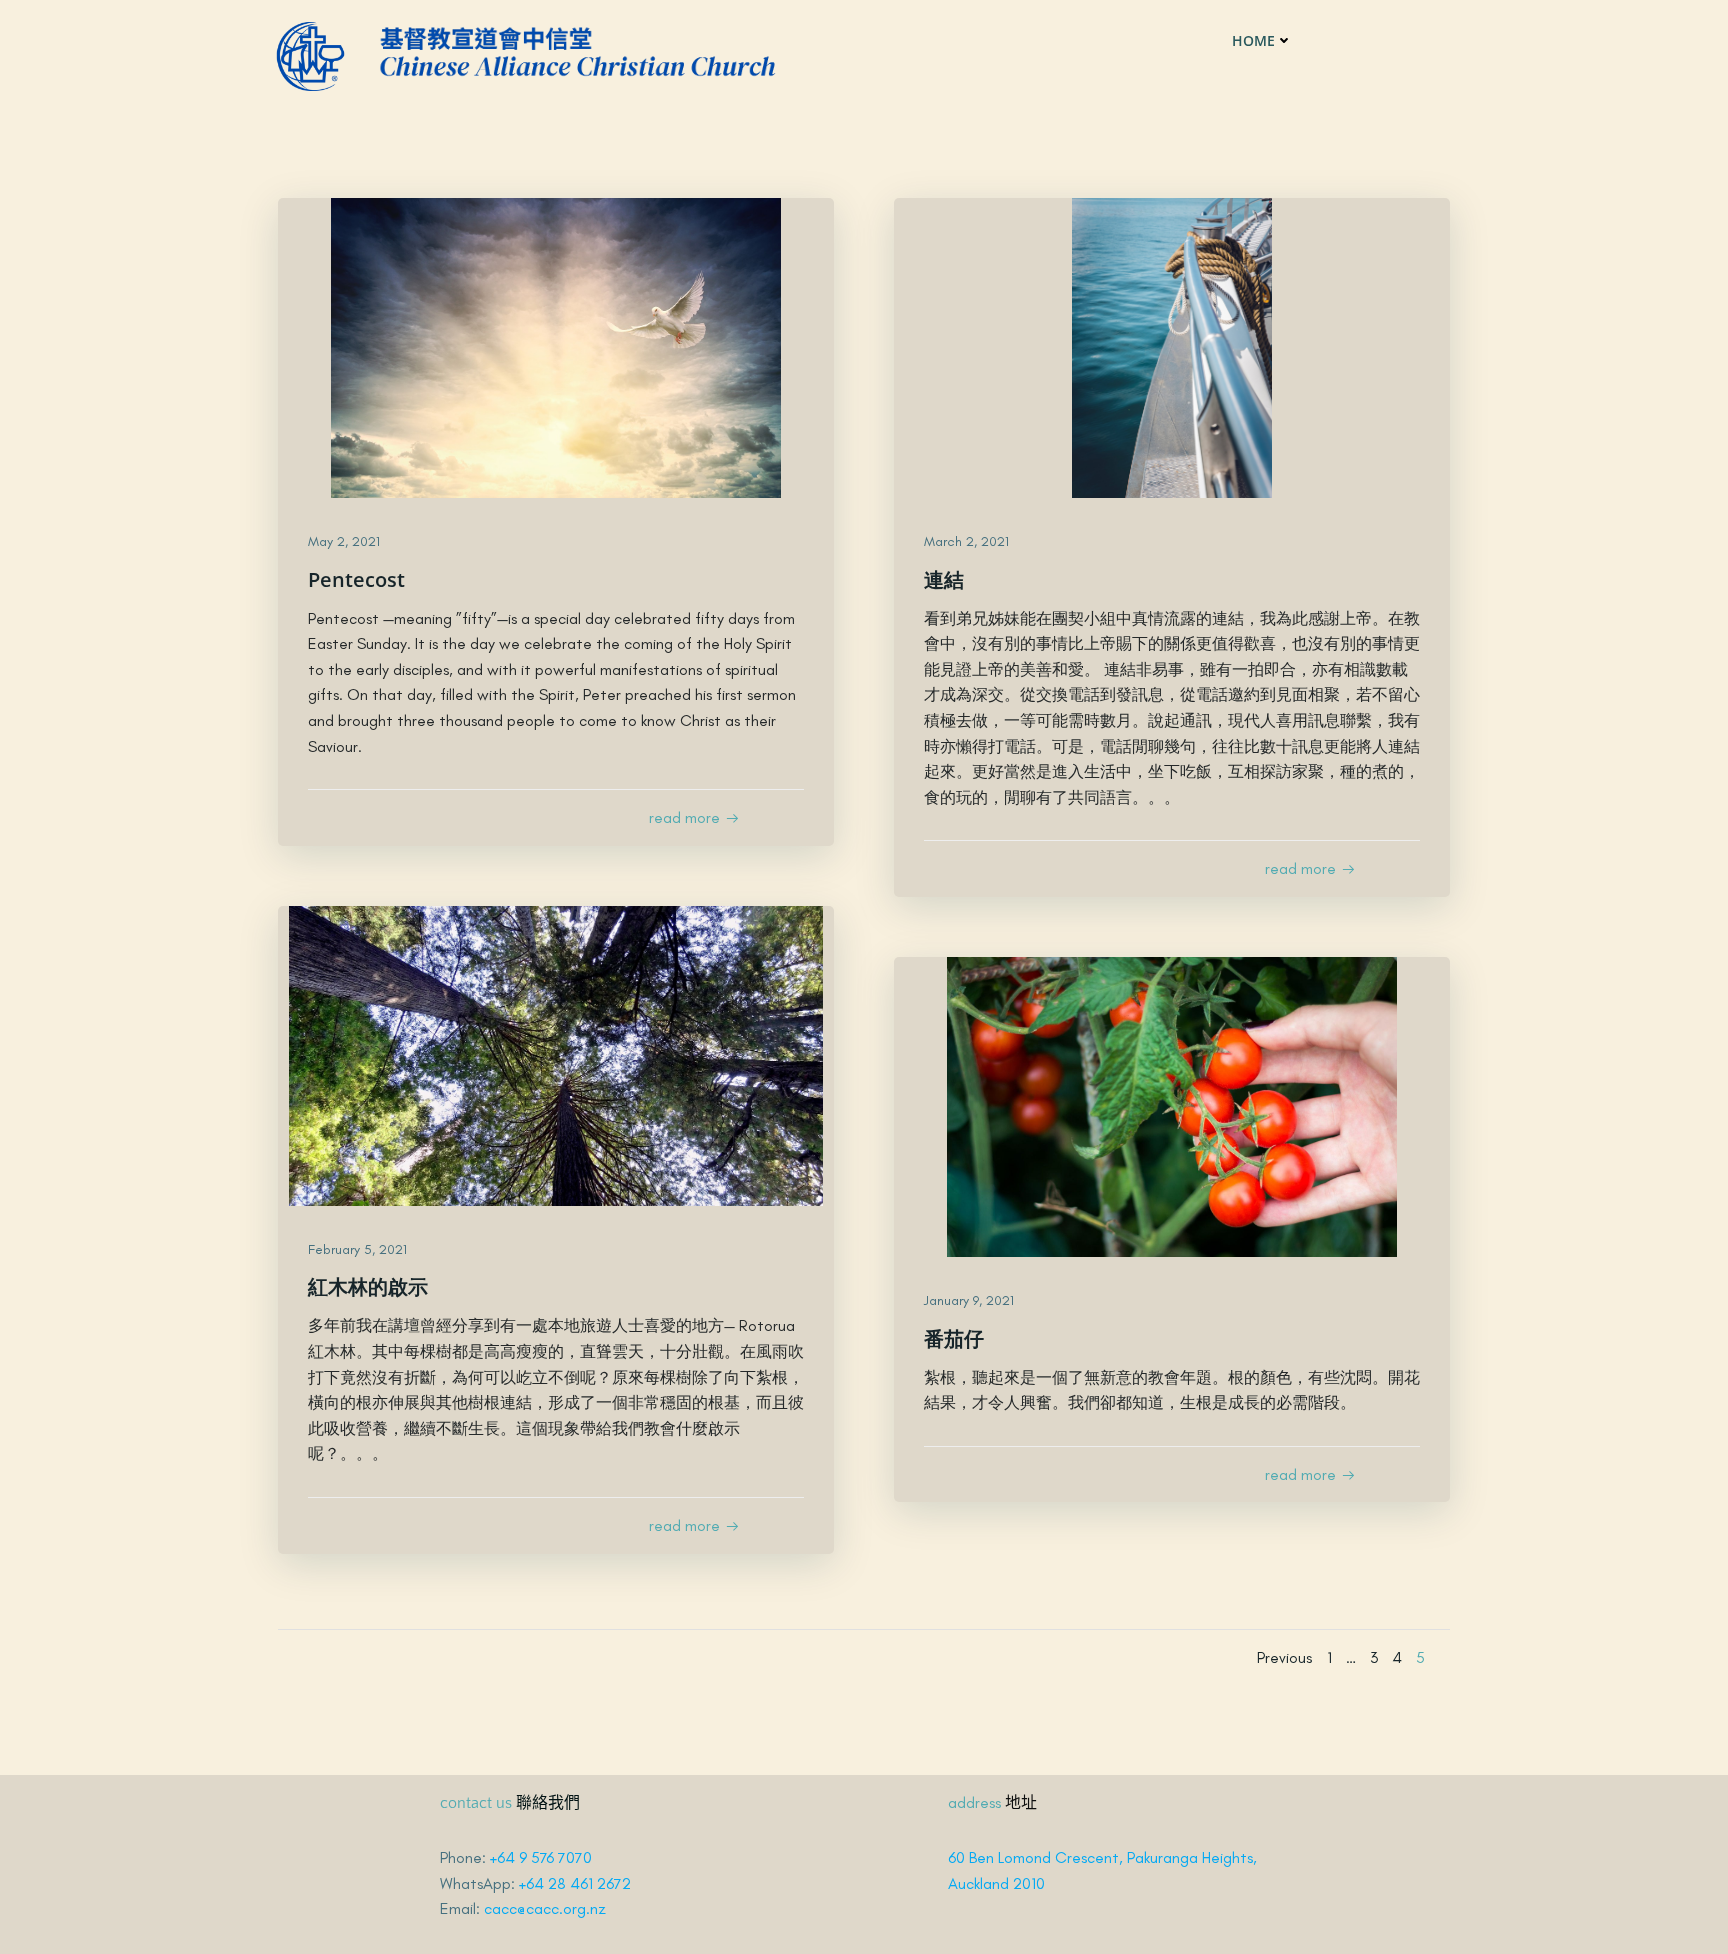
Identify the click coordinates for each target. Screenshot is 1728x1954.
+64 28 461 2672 (575, 1883)
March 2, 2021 (966, 541)
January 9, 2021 (969, 1300)
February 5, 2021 (357, 1249)
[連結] (1172, 346)
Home (1253, 40)
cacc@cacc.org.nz (545, 1908)
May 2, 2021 (344, 541)
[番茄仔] (1172, 1104)
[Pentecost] (556, 346)
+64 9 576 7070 (541, 1857)
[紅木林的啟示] (556, 1053)
